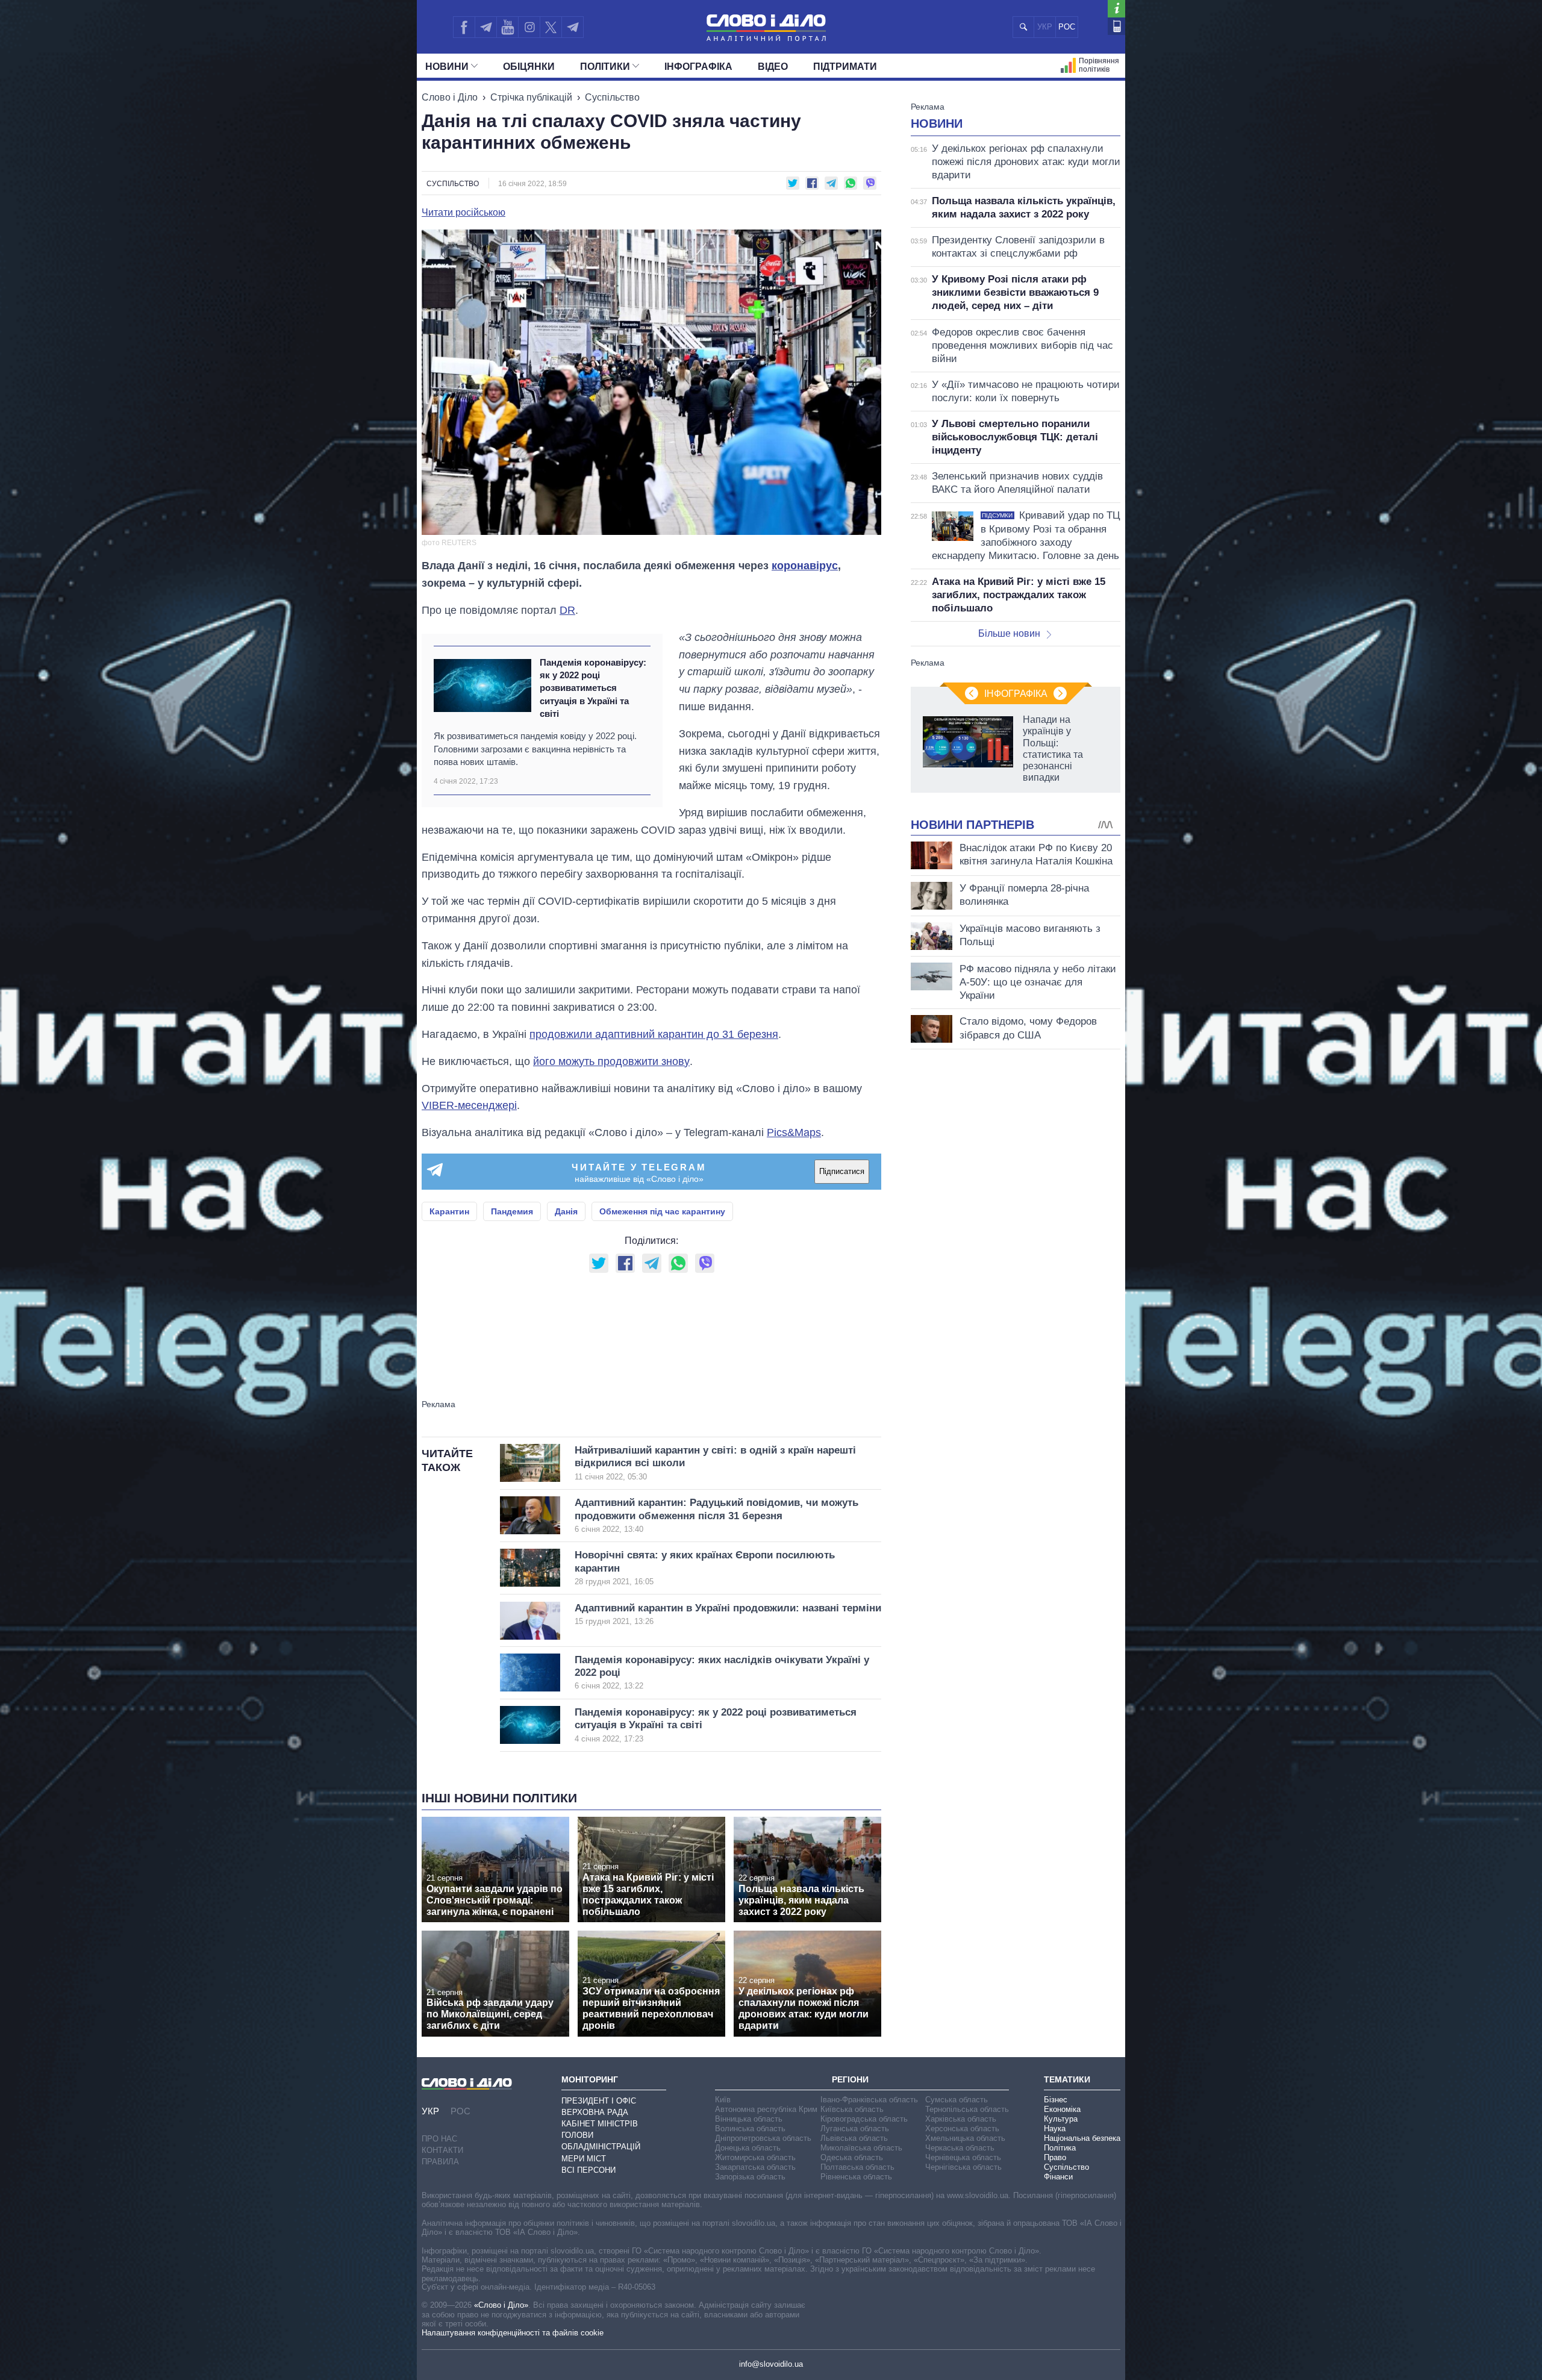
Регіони (850, 2079)
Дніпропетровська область (763, 2138)
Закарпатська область (755, 2167)
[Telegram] (485, 27)
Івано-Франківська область (869, 2100)
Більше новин (1009, 633)
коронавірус (805, 566)
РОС (1067, 27)
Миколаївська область (861, 2148)
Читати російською (464, 213)
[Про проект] (1116, 9)
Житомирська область (755, 2157)
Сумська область (957, 2100)
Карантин (449, 1211)
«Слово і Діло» (501, 2305)
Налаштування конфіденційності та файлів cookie (513, 2333)
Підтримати (845, 67)
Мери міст (584, 2159)
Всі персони (588, 2170)
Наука (1055, 2129)
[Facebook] (464, 27)
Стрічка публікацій (531, 97)
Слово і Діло (450, 97)
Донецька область (748, 2148)
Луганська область (855, 2129)
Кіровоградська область (864, 2119)
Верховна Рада (595, 2112)
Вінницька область (749, 2119)
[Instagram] (529, 27)
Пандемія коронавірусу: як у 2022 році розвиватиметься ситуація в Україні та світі (593, 688)
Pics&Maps (794, 1132)
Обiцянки (529, 67)
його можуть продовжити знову (611, 1061)
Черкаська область (960, 2148)
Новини (447, 67)
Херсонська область (962, 2129)
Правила (440, 2162)
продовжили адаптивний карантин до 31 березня (654, 1034)
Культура (1061, 2119)
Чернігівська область (963, 2167)
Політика (1060, 2148)
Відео (773, 67)
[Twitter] (551, 27)
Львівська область (854, 2138)
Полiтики (605, 67)
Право (1055, 2157)
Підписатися (842, 1171)
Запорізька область (750, 2177)
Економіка (1062, 2109)
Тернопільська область (967, 2109)
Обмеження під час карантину (662, 1211)
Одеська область (852, 2157)
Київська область (852, 2109)
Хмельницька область (965, 2138)
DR (567, 610)
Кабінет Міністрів (600, 2124)
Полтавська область (857, 2167)
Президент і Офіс (599, 2101)
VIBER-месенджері (469, 1105)
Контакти (442, 2150)
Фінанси (1058, 2177)
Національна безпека (1082, 2138)
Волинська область (750, 2129)
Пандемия (512, 1211)
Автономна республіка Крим (766, 2109)
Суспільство (612, 97)
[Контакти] (1116, 26)
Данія (566, 1211)
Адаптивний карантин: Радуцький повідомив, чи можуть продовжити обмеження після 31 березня (716, 1515)
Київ (723, 2100)
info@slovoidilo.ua (771, 2364)
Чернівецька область (963, 2157)
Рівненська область (856, 2177)
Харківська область (961, 2119)
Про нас (439, 2139)
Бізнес (1056, 2100)
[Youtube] (507, 27)
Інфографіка (698, 67)
